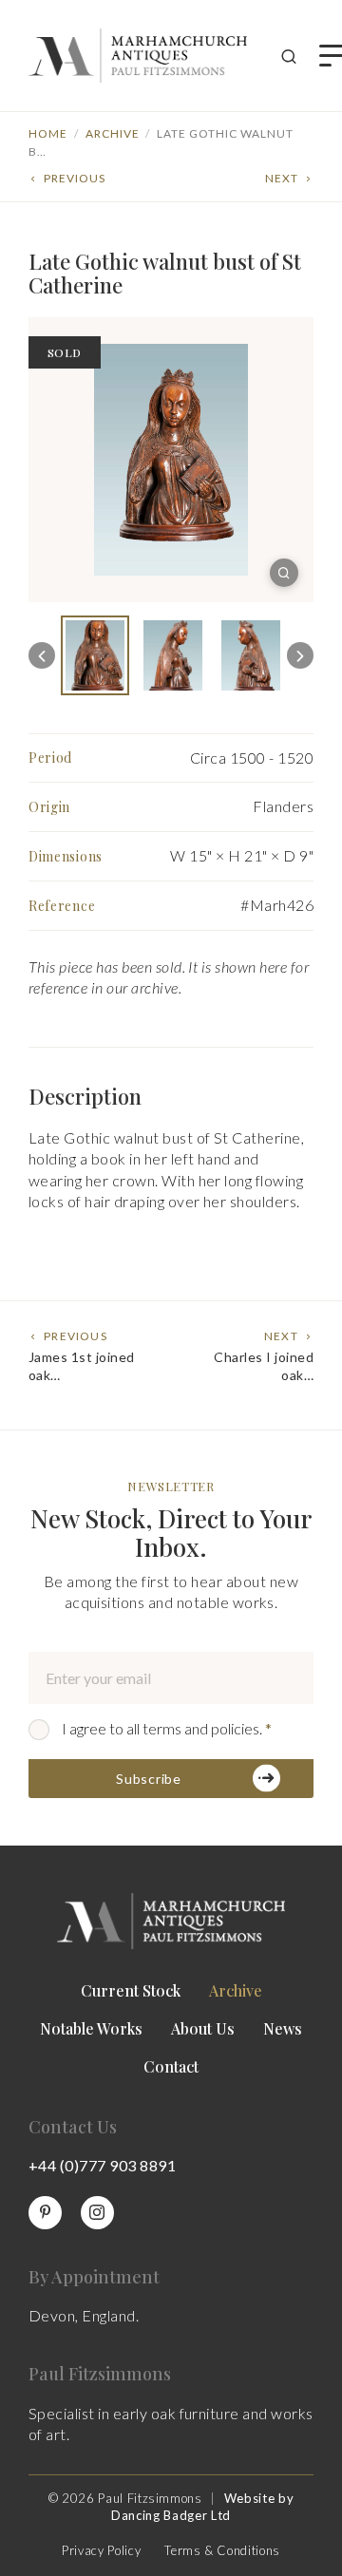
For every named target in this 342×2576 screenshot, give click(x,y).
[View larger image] (284, 573)
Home (48, 133)
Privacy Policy (101, 2550)
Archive (113, 133)
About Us (203, 2028)
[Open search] (289, 56)
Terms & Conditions (222, 2550)
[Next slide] (300, 655)
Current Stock (131, 1990)
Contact (171, 2066)
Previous (75, 178)
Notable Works (91, 2028)
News (283, 2028)
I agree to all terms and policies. (167, 1728)
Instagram (97, 2213)
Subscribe (148, 1779)
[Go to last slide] (42, 655)
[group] (95, 655)
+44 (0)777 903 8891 (102, 2165)
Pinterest (45, 2213)
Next (282, 178)
